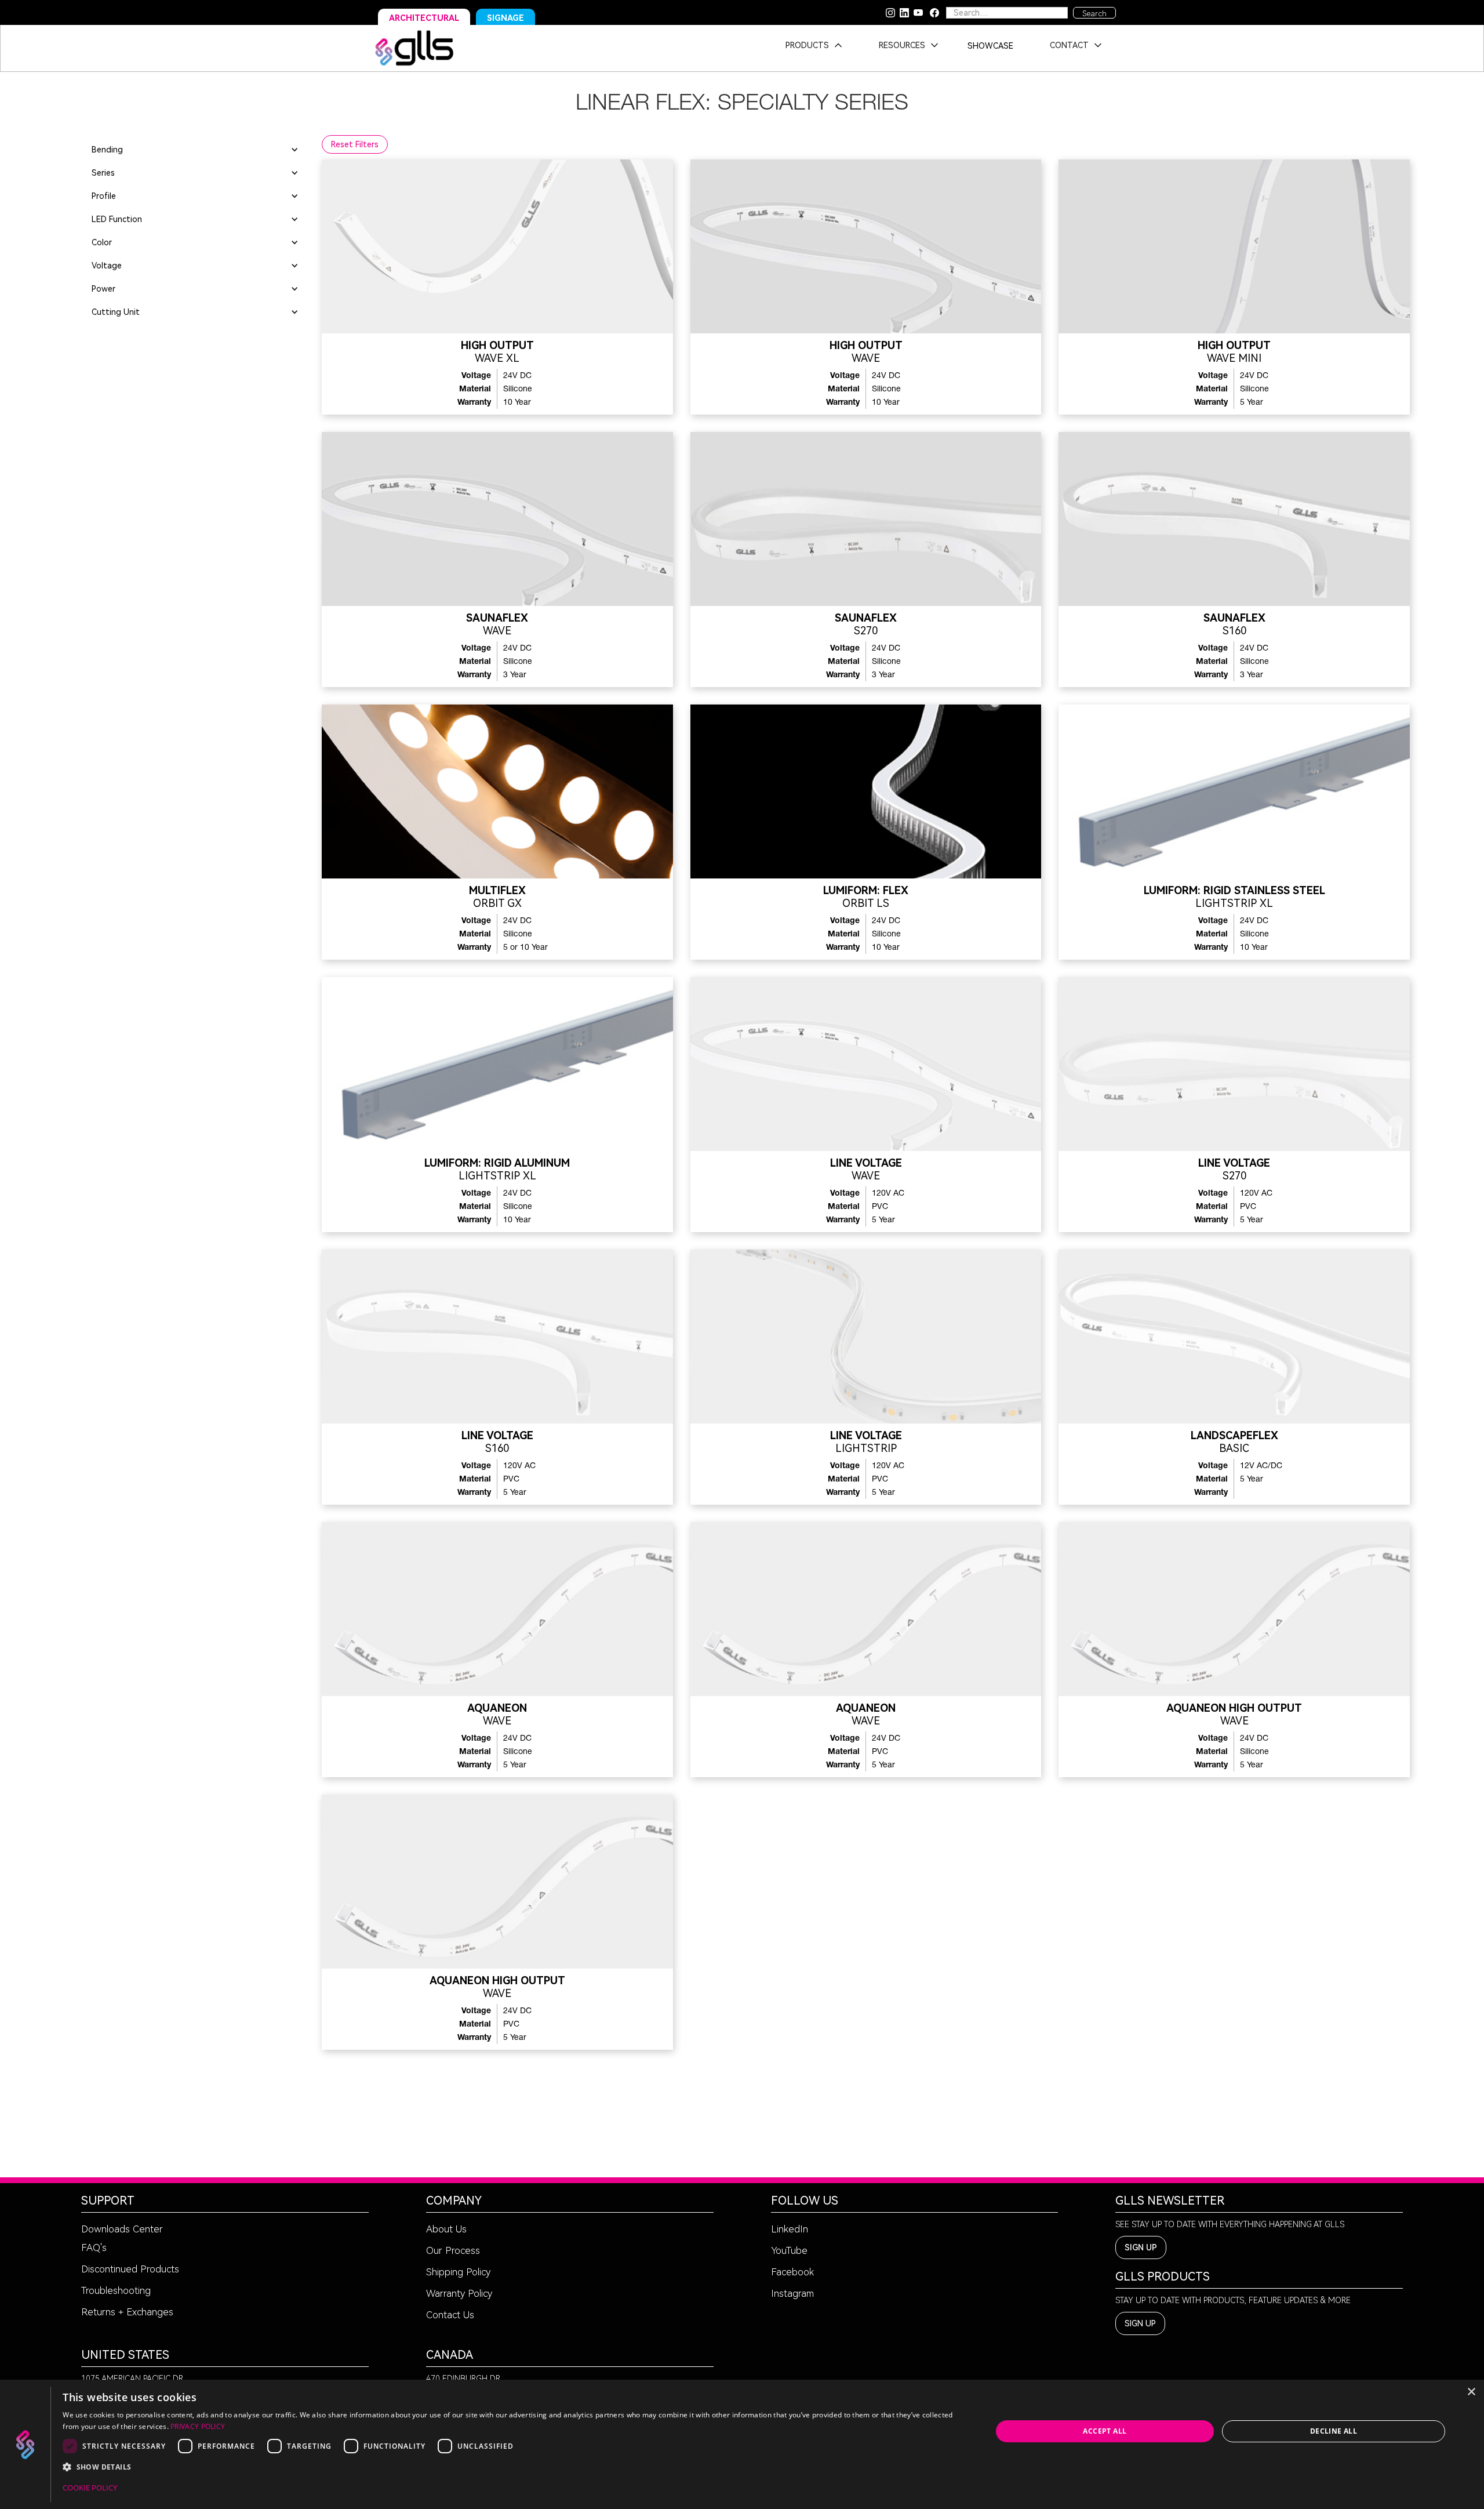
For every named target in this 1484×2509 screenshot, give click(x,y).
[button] (810, 48)
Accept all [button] (1105, 2431)
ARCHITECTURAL (424, 18)
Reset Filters (355, 144)
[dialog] (742, 2444)
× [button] (1471, 2392)
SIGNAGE (505, 18)
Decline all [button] (1334, 2431)
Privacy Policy (198, 2426)
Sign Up (1141, 2247)
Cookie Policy (90, 2488)
